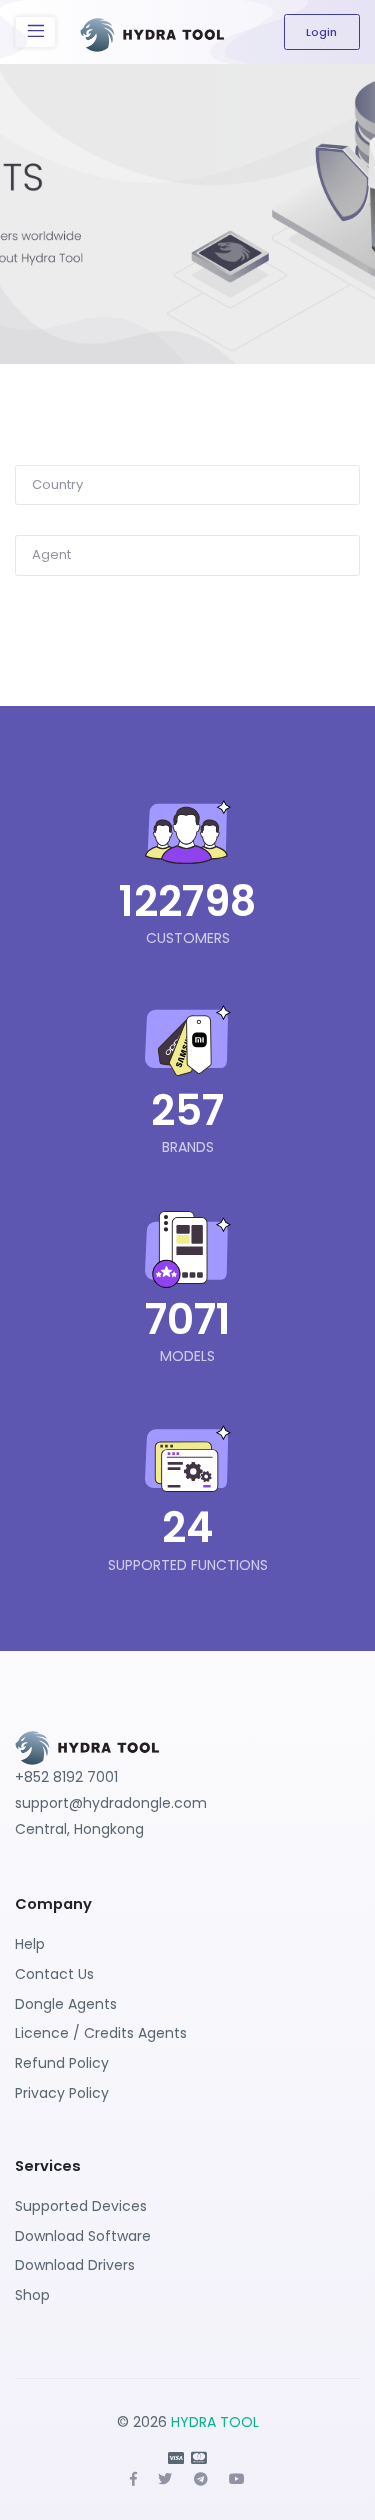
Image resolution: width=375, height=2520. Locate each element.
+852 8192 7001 (66, 1777)
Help (30, 1944)
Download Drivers (75, 2265)
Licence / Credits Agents (101, 2033)
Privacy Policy (62, 2093)
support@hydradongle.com (111, 1803)
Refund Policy (62, 2063)
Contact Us (54, 1974)
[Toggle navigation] (35, 32)
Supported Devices (81, 2206)
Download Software (83, 2236)
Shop (32, 2295)
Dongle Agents (66, 2004)
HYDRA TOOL (215, 2422)
